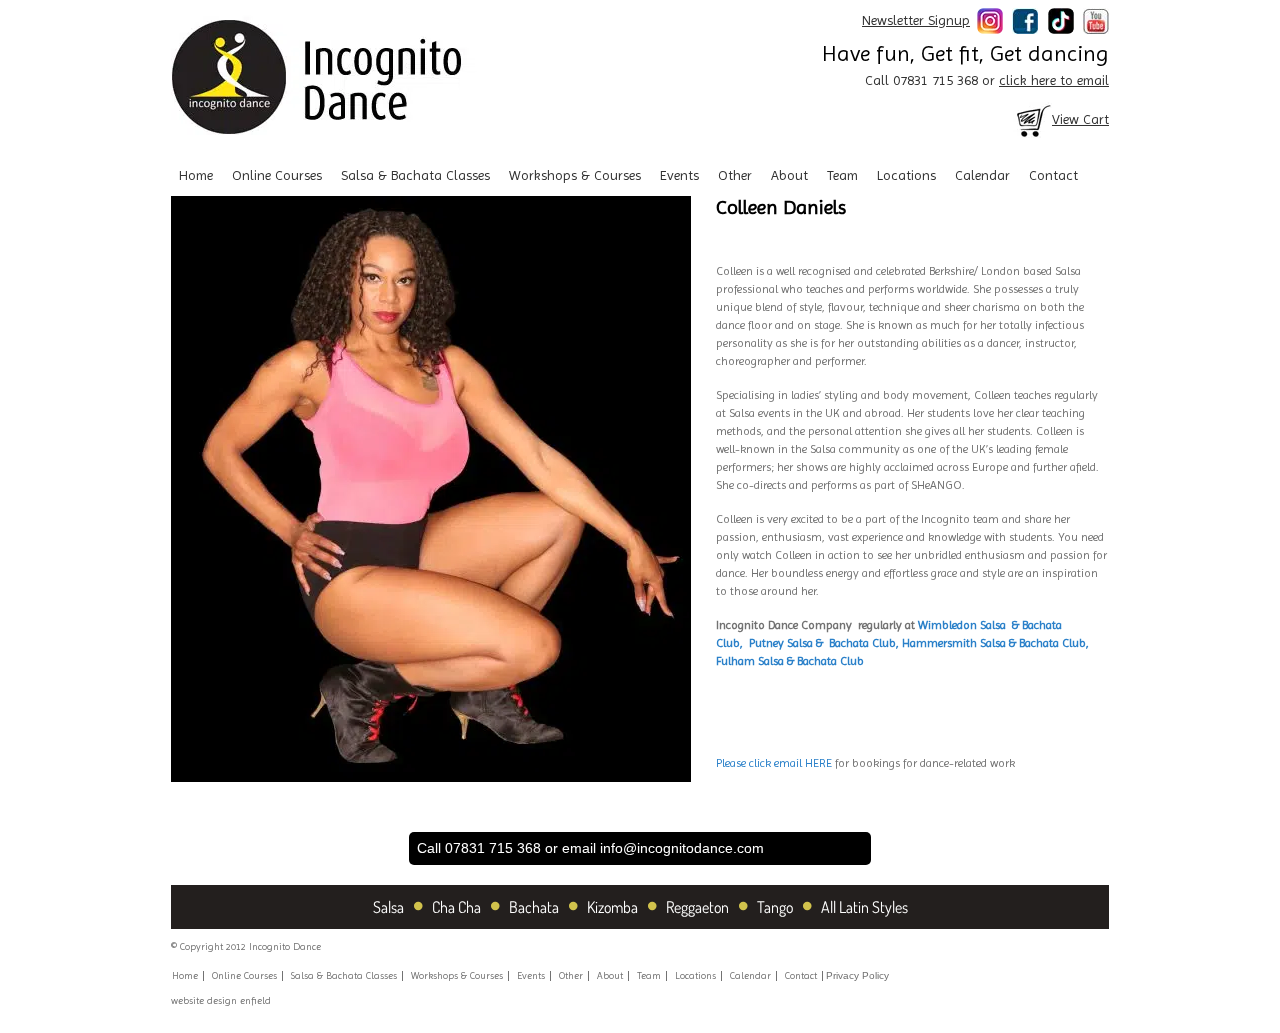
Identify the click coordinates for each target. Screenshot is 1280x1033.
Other (735, 175)
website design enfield (221, 1000)
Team (842, 175)
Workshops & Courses (575, 175)
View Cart (1080, 119)
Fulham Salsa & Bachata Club (790, 661)
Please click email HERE (775, 763)
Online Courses (277, 175)
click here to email (1054, 80)
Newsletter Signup (916, 20)
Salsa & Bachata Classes (415, 175)
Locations (906, 175)
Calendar (982, 175)
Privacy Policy (857, 975)
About (789, 175)
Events (679, 175)
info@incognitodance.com (682, 848)
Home (196, 175)
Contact (1053, 175)
